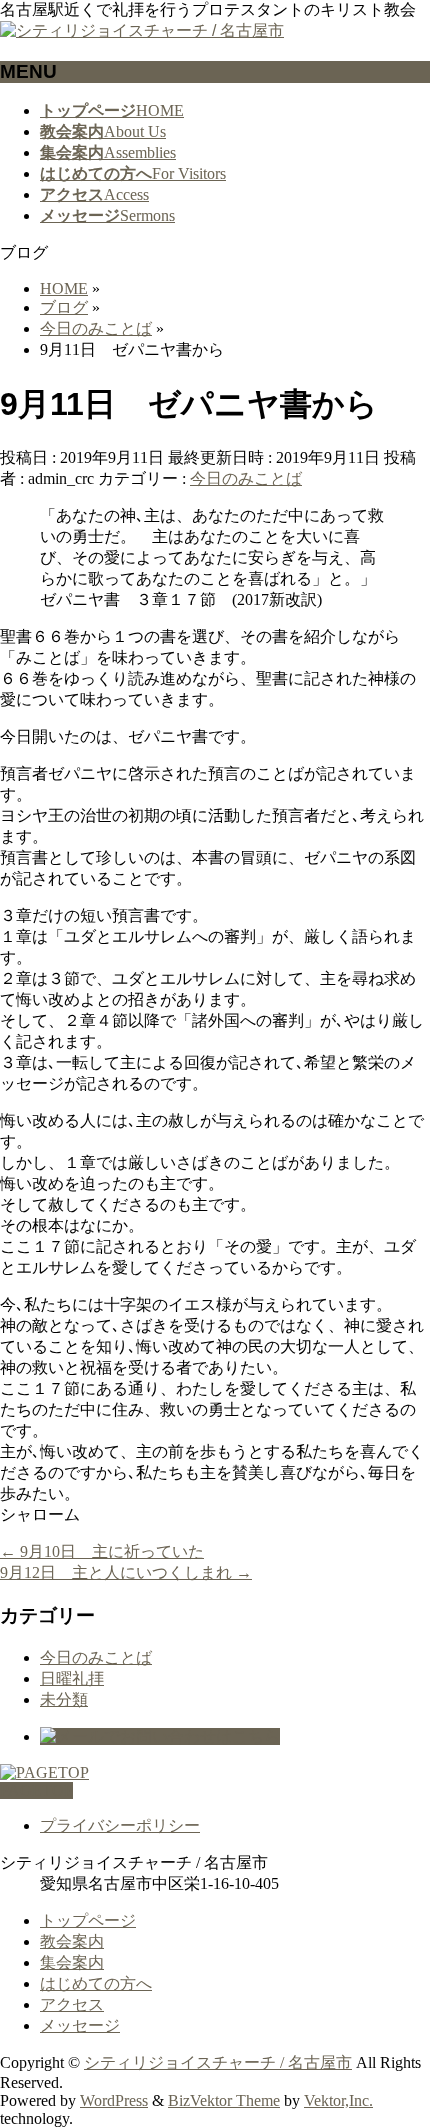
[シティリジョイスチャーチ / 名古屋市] (142, 30)
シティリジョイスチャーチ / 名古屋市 (218, 2062)
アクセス (72, 2004)
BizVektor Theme (224, 2100)
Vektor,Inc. (338, 2100)
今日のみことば (246, 478)
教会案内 (72, 1941)
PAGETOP (36, 1790)
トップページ (88, 1920)
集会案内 (72, 1962)
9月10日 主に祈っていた (102, 1551)
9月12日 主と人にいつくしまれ (126, 1572)
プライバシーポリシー (120, 1825)
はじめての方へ (96, 1983)
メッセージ (80, 2025)
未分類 (64, 1699)
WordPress (114, 2100)
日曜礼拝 (72, 1678)
